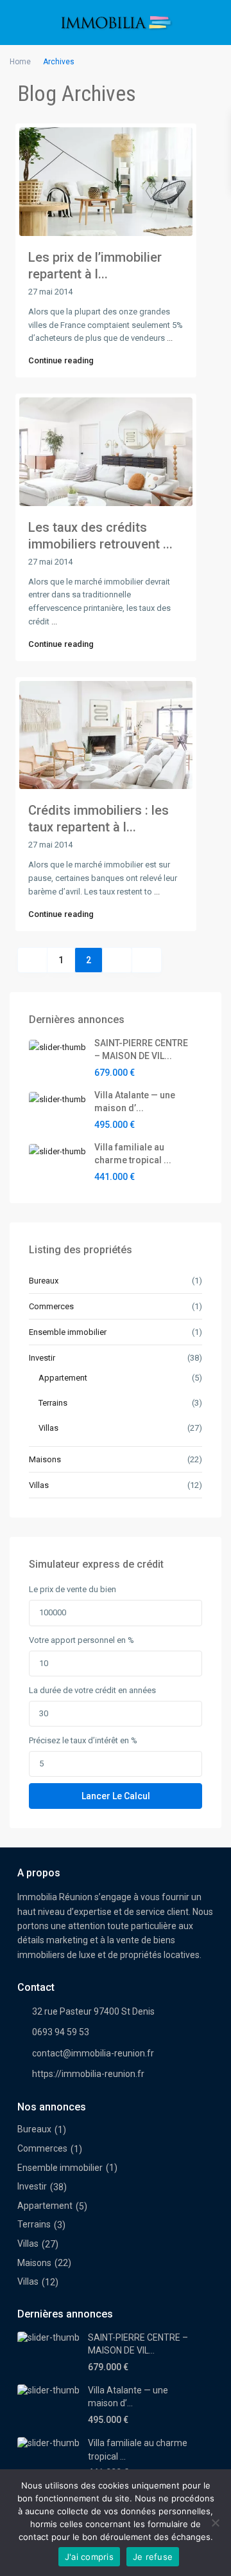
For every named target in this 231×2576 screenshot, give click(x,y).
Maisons (45, 1459)
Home (20, 62)
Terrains (53, 1403)
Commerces (51, 1306)
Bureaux (44, 1281)
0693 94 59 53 (61, 2032)
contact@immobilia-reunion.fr (93, 2053)
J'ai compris (89, 2557)
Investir (42, 1358)
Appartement (63, 1378)
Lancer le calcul (116, 1796)
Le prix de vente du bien (73, 1589)
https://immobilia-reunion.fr (88, 2074)
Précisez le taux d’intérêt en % (83, 1740)
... (170, 338)
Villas (48, 1428)
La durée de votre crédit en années (92, 1690)
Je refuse (153, 2557)
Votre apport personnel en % (81, 1640)
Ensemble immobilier (68, 1332)
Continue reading (61, 360)
